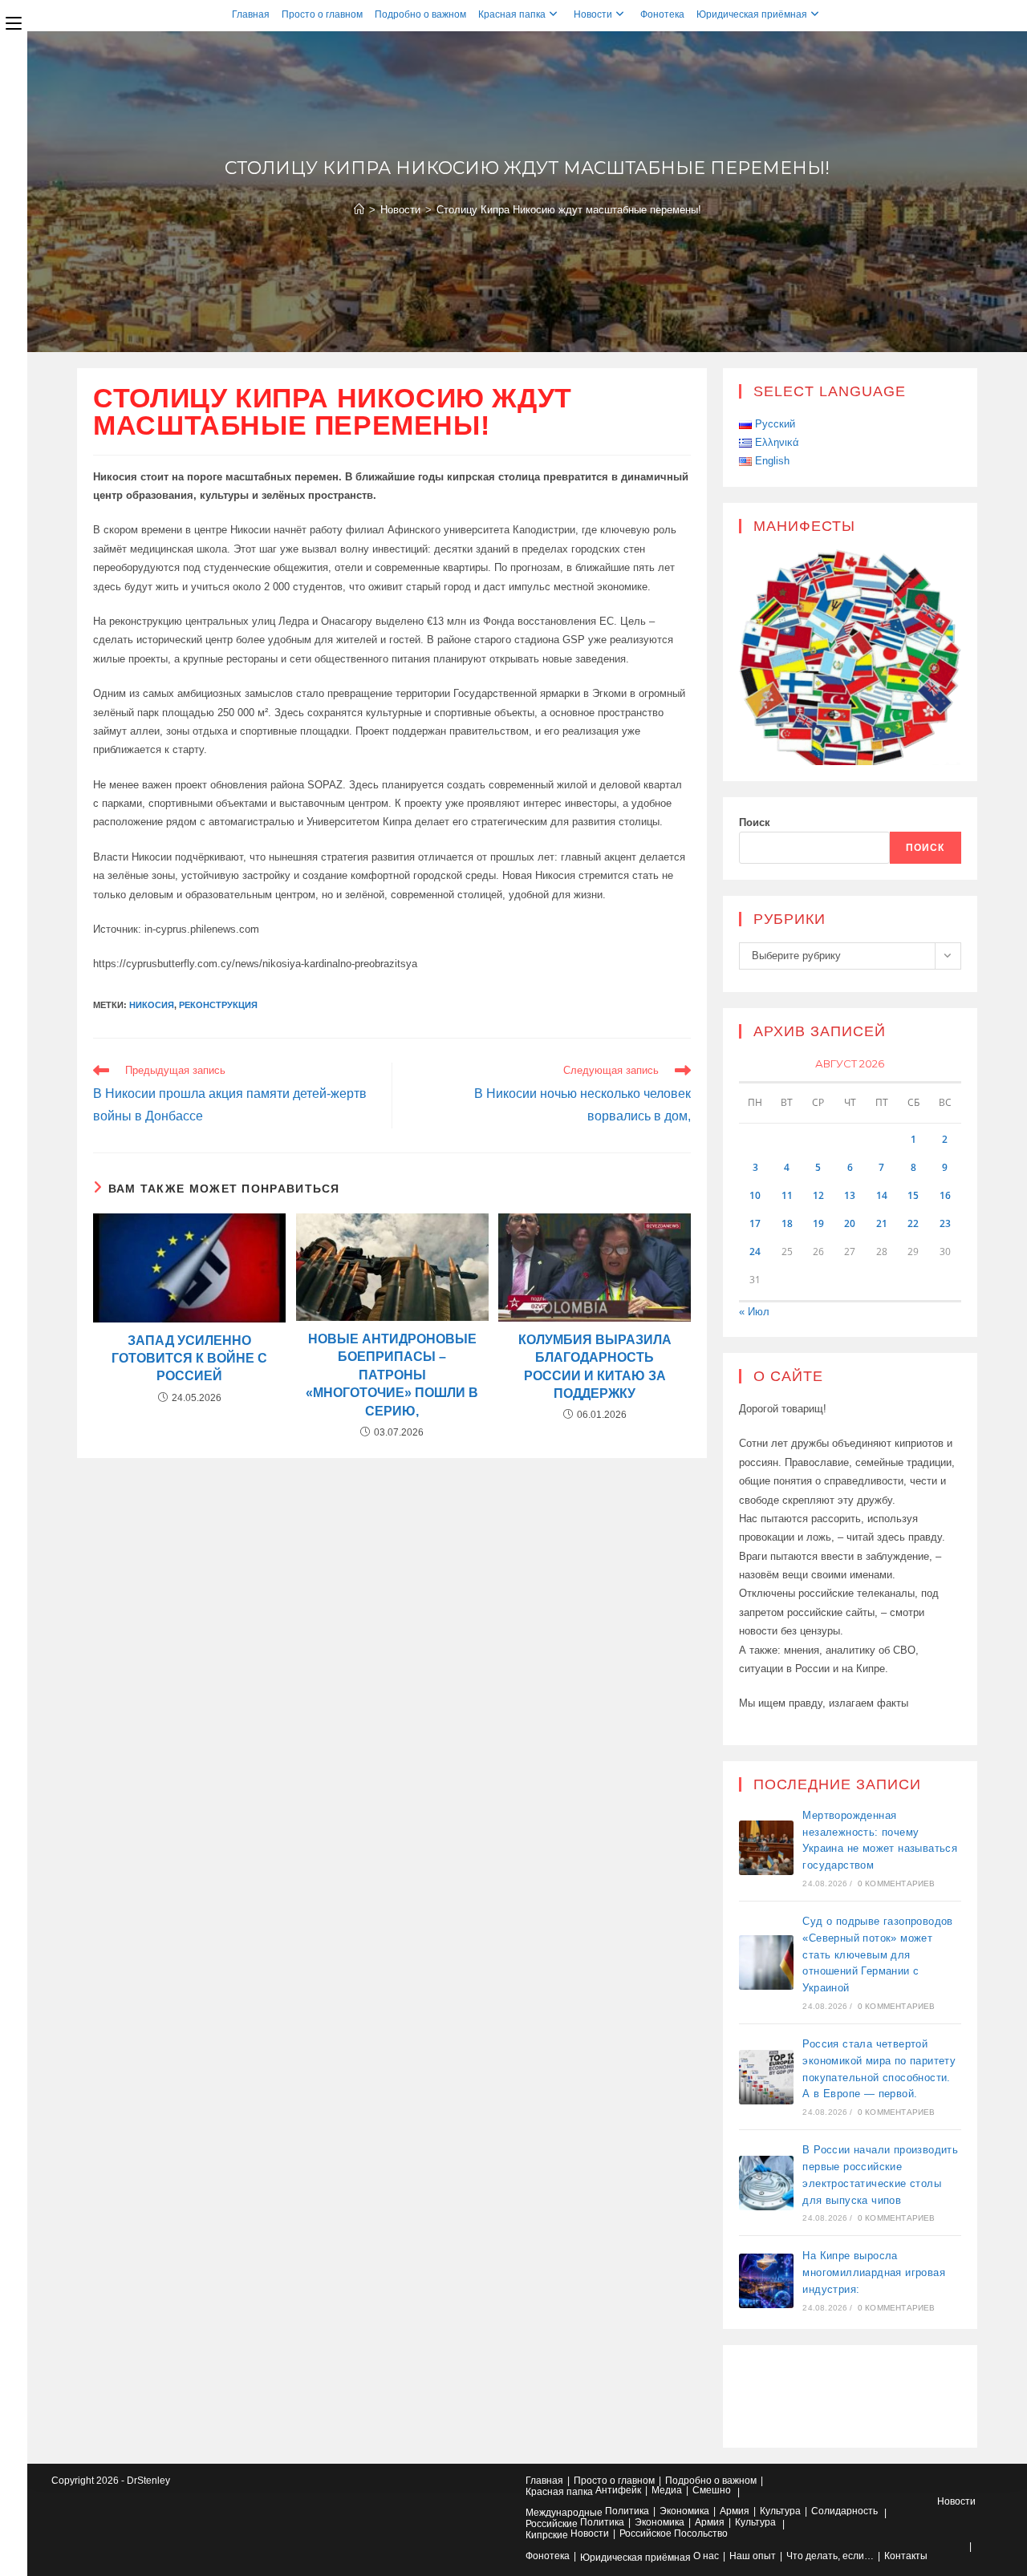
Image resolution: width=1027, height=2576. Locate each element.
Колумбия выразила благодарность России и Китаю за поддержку (595, 1367)
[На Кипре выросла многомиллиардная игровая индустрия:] (766, 2281)
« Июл (754, 1312)
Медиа (667, 2490)
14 (882, 1195)
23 (945, 1223)
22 (913, 1223)
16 (945, 1195)
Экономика (684, 2511)
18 (787, 1223)
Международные (564, 2513)
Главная (251, 14)
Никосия (152, 1005)
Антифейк (618, 2490)
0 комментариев (897, 1883)
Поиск (755, 822)
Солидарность (844, 2511)
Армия (735, 2511)
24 (755, 1252)
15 (913, 1195)
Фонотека (662, 14)
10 (755, 1195)
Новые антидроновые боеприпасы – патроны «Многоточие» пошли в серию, (392, 1375)
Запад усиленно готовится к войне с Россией (189, 1359)
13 (850, 1195)
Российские (552, 2524)
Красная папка (512, 14)
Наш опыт (753, 2556)
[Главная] (359, 210)
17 (755, 1223)
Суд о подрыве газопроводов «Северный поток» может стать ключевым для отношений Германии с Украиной (877, 1954)
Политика (627, 2511)
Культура (780, 2511)
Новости (593, 14)
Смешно (712, 2490)
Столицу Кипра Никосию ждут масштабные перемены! (569, 210)
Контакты (906, 2556)
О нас (706, 2556)
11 (787, 1195)
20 (850, 1223)
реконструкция (218, 1005)
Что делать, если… (830, 2556)
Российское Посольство (674, 2533)
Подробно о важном (420, 14)
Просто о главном (322, 14)
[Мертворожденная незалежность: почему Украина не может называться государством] (766, 1848)
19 (818, 1223)
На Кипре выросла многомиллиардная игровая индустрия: (874, 2272)
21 (882, 1223)
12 (818, 1195)
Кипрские (547, 2535)
